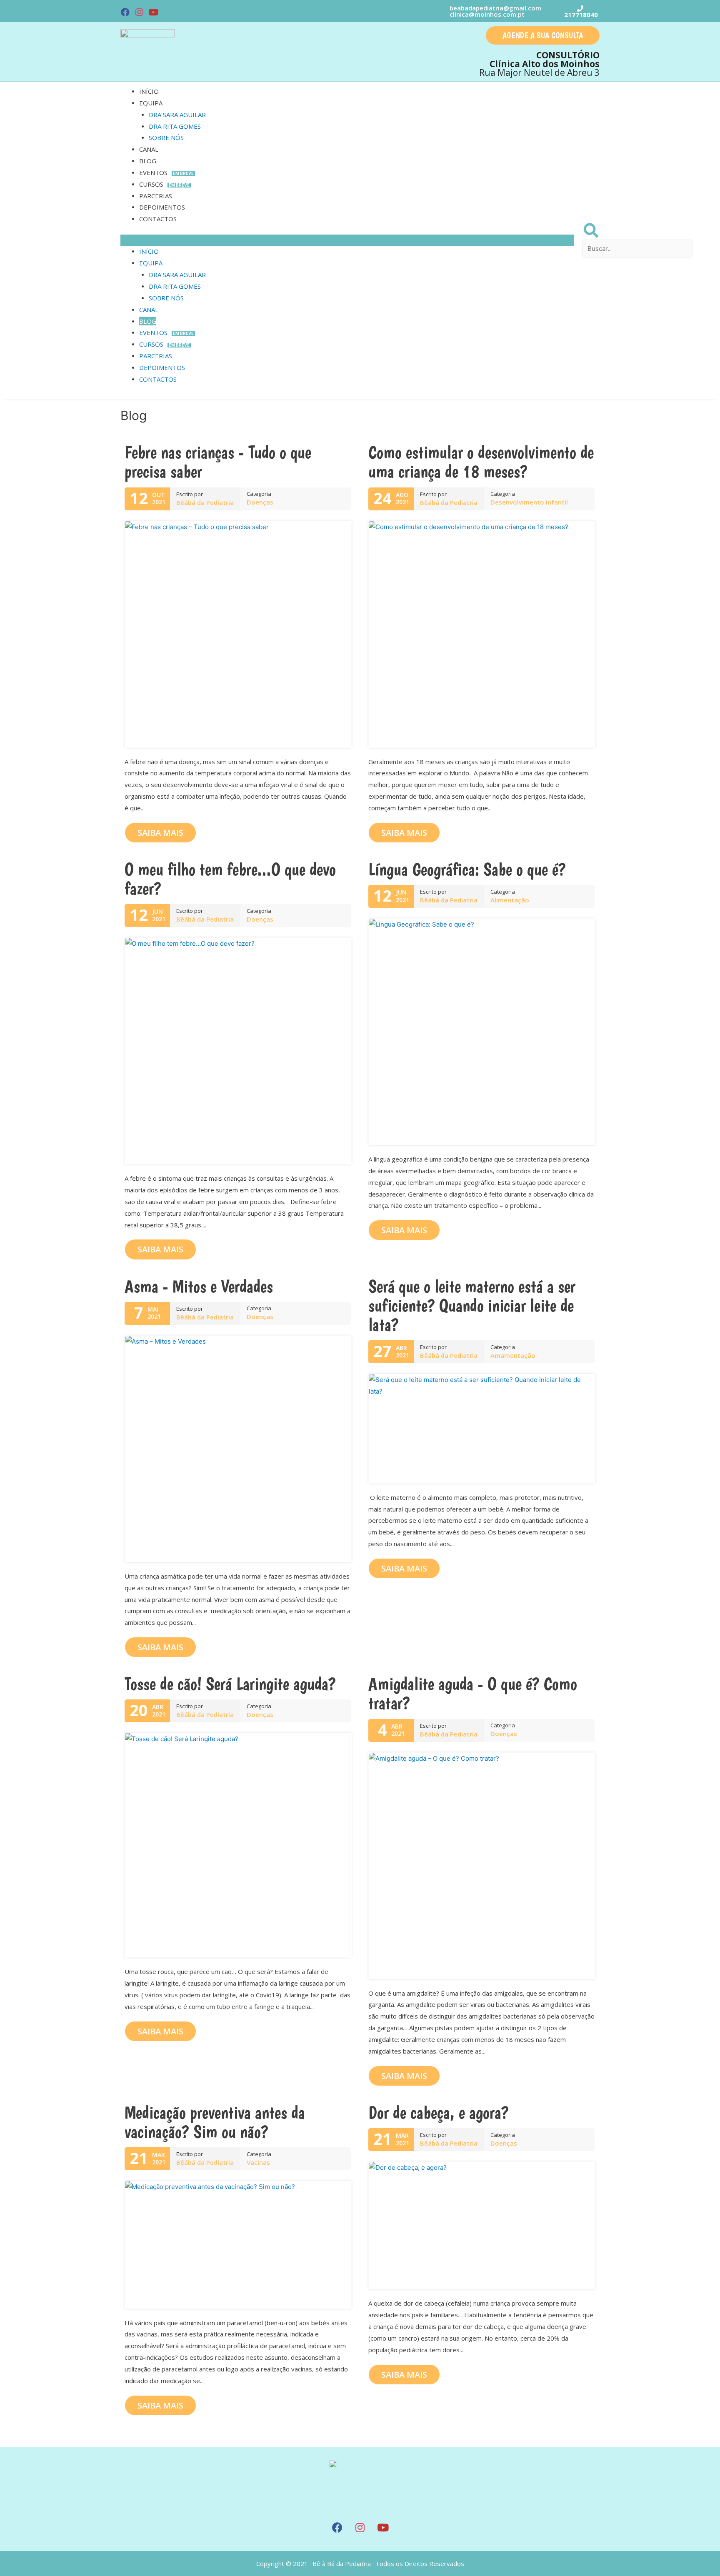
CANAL (149, 149)
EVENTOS (166, 172)
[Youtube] (153, 12)
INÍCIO (149, 91)
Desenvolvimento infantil (529, 502)
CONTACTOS (158, 219)
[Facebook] (125, 12)
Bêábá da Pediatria (205, 502)
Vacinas (258, 2162)
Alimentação (510, 900)
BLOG (148, 161)
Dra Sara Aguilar (177, 115)
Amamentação (513, 1355)
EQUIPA (151, 103)
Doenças (260, 502)
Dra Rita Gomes (175, 126)
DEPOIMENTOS (162, 207)
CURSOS (164, 184)
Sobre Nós (166, 137)
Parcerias (156, 196)
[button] (543, 35)
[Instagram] (140, 12)
